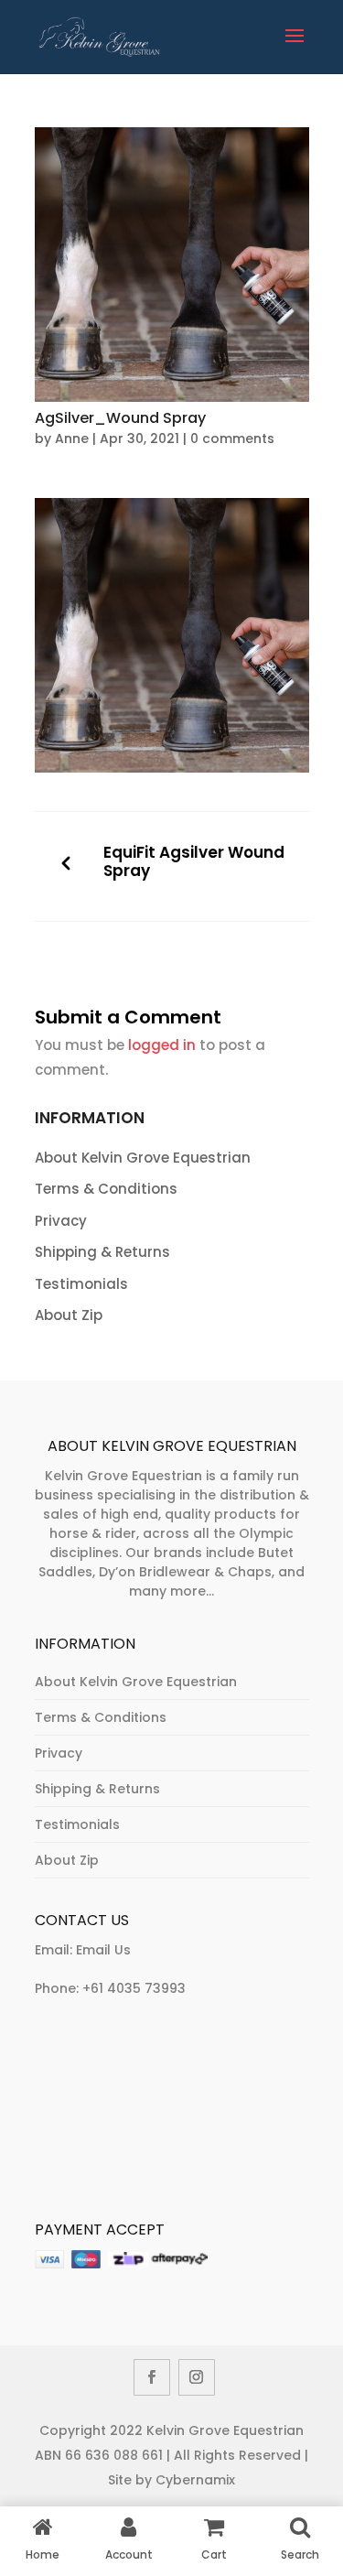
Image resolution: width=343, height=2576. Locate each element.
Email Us (103, 1950)
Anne (72, 438)
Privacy (61, 1221)
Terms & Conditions (106, 1189)
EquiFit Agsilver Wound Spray (194, 862)
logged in (162, 1045)
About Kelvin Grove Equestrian (143, 1158)
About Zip (69, 1315)
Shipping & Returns (102, 1252)
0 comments (232, 438)
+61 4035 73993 (134, 1988)
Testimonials (81, 1284)
